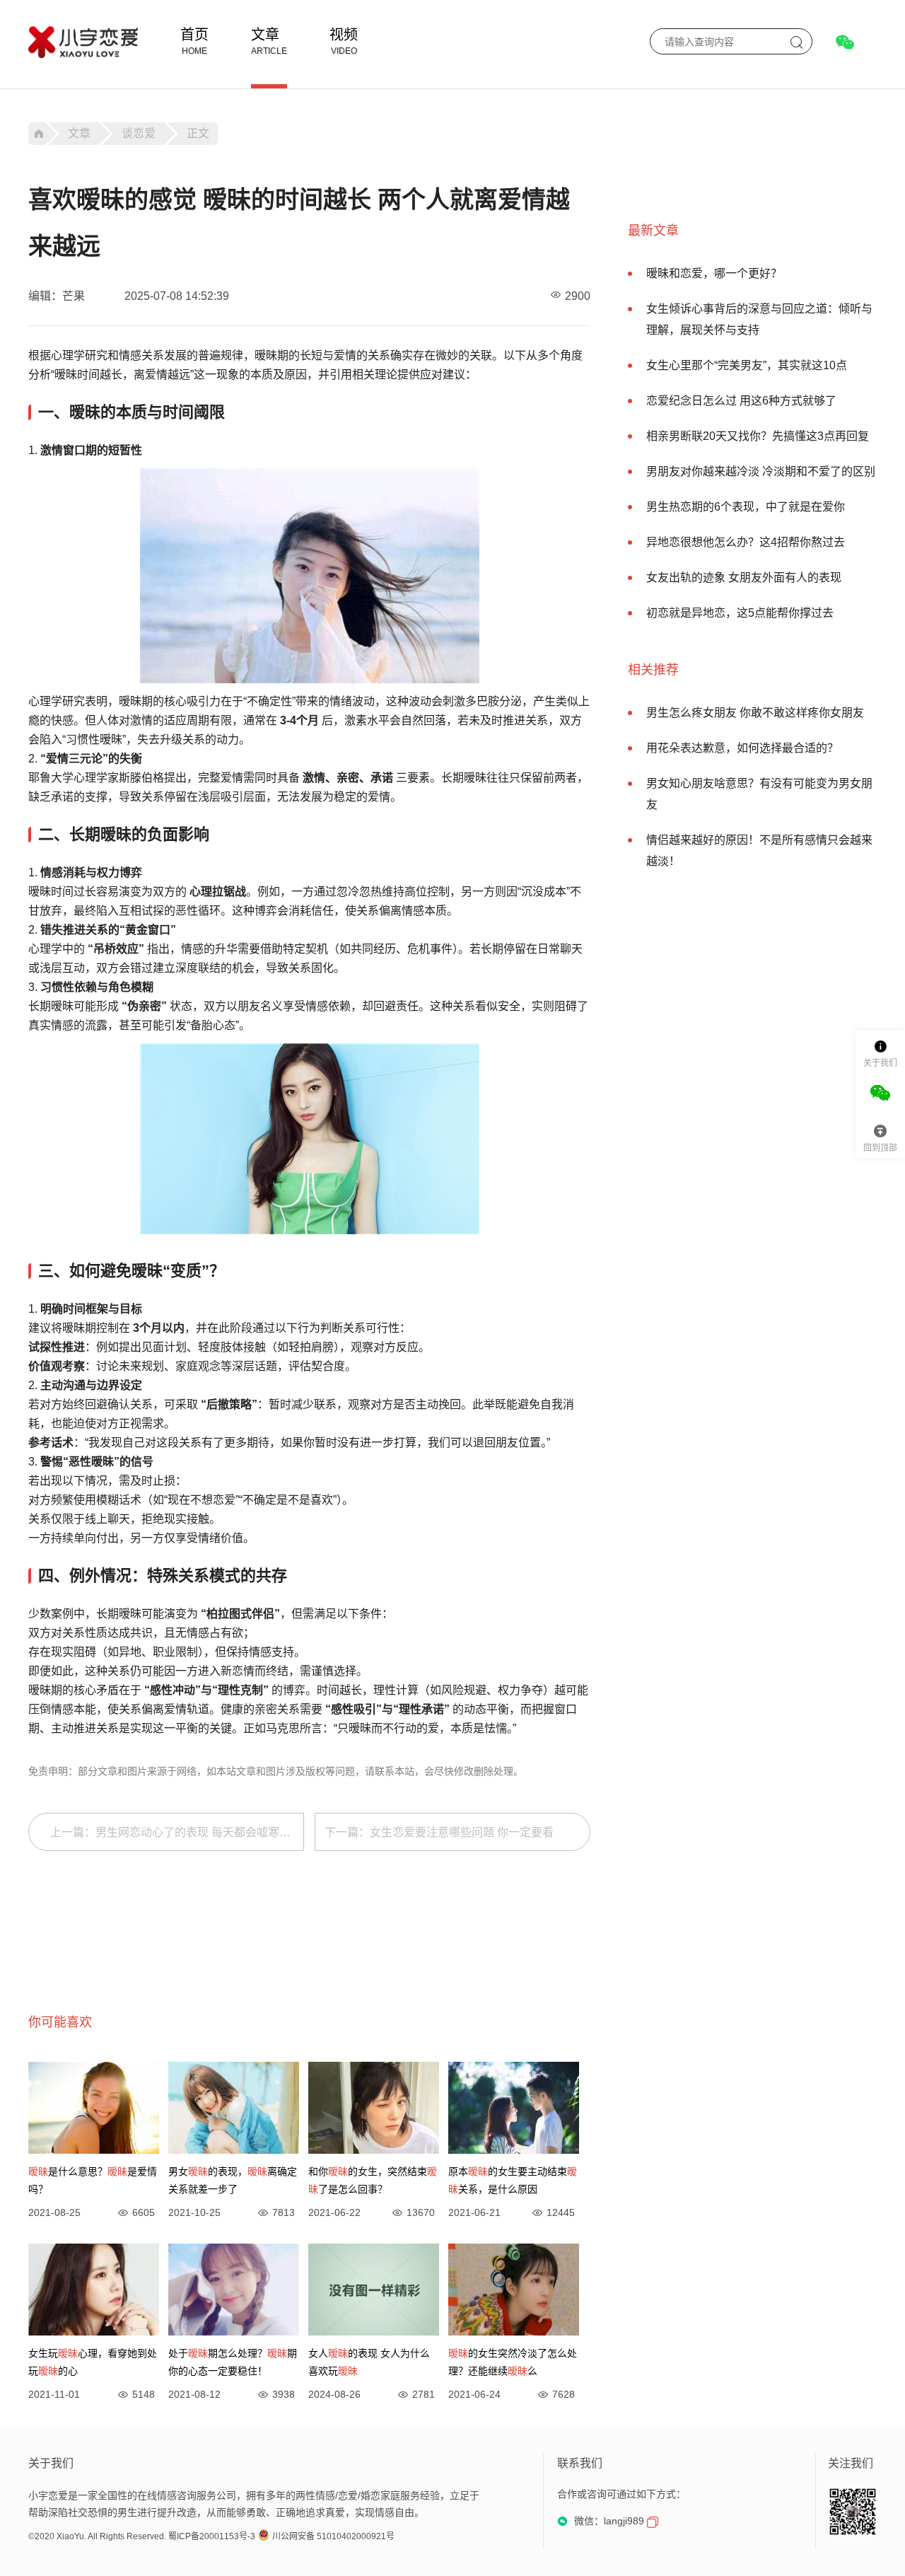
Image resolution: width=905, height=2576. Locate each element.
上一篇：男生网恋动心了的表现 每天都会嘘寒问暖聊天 (177, 1832)
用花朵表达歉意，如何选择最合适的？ (742, 748)
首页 (194, 35)
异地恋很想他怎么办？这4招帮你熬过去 (746, 542)
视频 (344, 35)
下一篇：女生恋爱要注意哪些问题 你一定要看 (439, 1832)
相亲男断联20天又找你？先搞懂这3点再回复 (758, 436)
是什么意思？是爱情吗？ (93, 2180)
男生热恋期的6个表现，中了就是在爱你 (746, 507)
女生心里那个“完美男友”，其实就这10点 (747, 365)
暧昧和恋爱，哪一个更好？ (714, 273)
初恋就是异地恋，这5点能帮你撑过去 (740, 613)
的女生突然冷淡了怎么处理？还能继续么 (513, 2362)
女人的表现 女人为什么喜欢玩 (369, 2362)
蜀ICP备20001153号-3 (212, 2536)
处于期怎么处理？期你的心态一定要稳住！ (233, 2362)
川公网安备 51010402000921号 (333, 2536)
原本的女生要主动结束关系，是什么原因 (513, 2180)
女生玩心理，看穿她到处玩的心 (93, 2362)
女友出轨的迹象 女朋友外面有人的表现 (744, 578)
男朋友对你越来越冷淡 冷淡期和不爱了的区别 (761, 471)
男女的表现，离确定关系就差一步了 (233, 2180)
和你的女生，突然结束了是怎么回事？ (373, 2180)
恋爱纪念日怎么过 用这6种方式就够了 (741, 401)
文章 (265, 35)
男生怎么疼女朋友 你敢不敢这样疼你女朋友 (755, 713)
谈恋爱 (139, 133)
